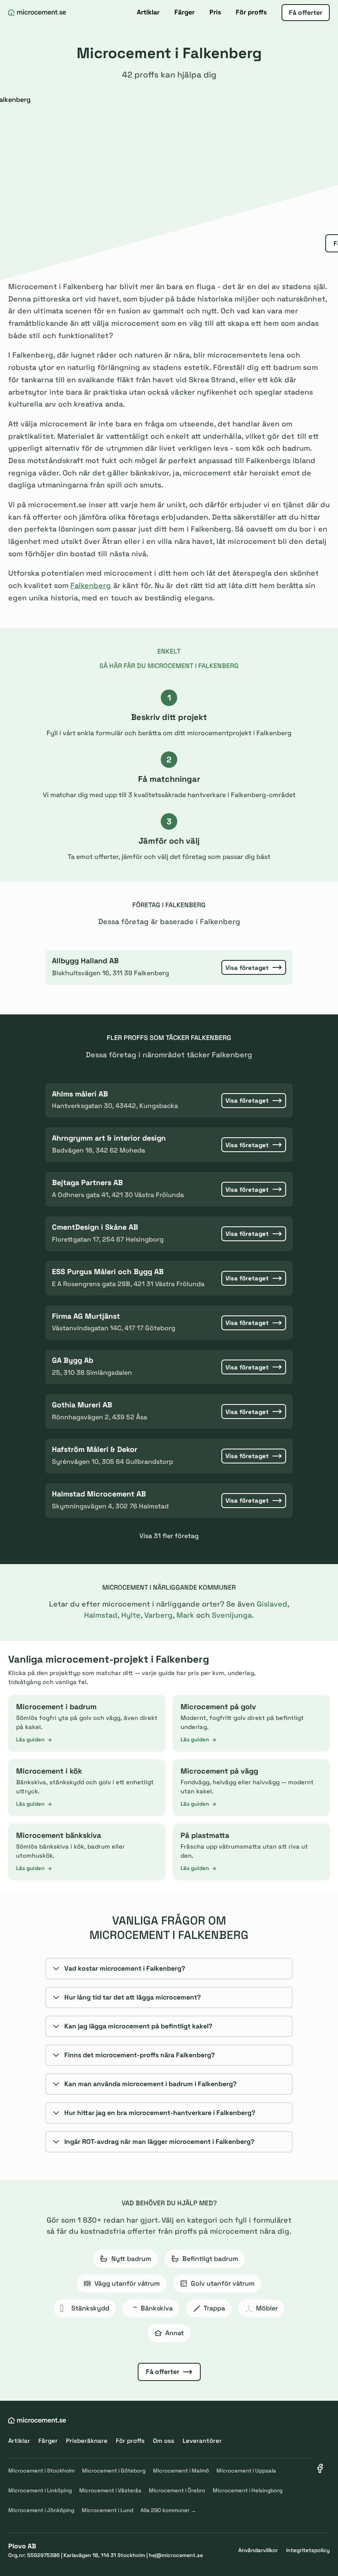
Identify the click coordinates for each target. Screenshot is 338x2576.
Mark (185, 1615)
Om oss (164, 2441)
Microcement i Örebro (177, 2490)
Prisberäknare (87, 2441)
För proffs (251, 12)
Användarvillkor (258, 2550)
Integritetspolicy (308, 2550)
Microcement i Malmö (181, 2471)
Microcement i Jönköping (41, 2510)
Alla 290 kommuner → (168, 2510)
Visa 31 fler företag (169, 1536)
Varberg (158, 1615)
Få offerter (306, 13)
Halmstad (101, 1615)
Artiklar (148, 12)
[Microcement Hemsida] (37, 12)
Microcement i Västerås (110, 2490)
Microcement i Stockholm (41, 2471)
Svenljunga (232, 1615)
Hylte (131, 1615)
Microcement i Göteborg (114, 2471)
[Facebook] (320, 2468)
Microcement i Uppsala (246, 2471)
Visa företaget (247, 968)
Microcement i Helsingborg (248, 2490)
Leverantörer (202, 2441)
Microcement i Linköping (40, 2490)
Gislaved (272, 1604)
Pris (215, 12)
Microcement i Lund (107, 2510)
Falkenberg (91, 585)
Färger (184, 12)
